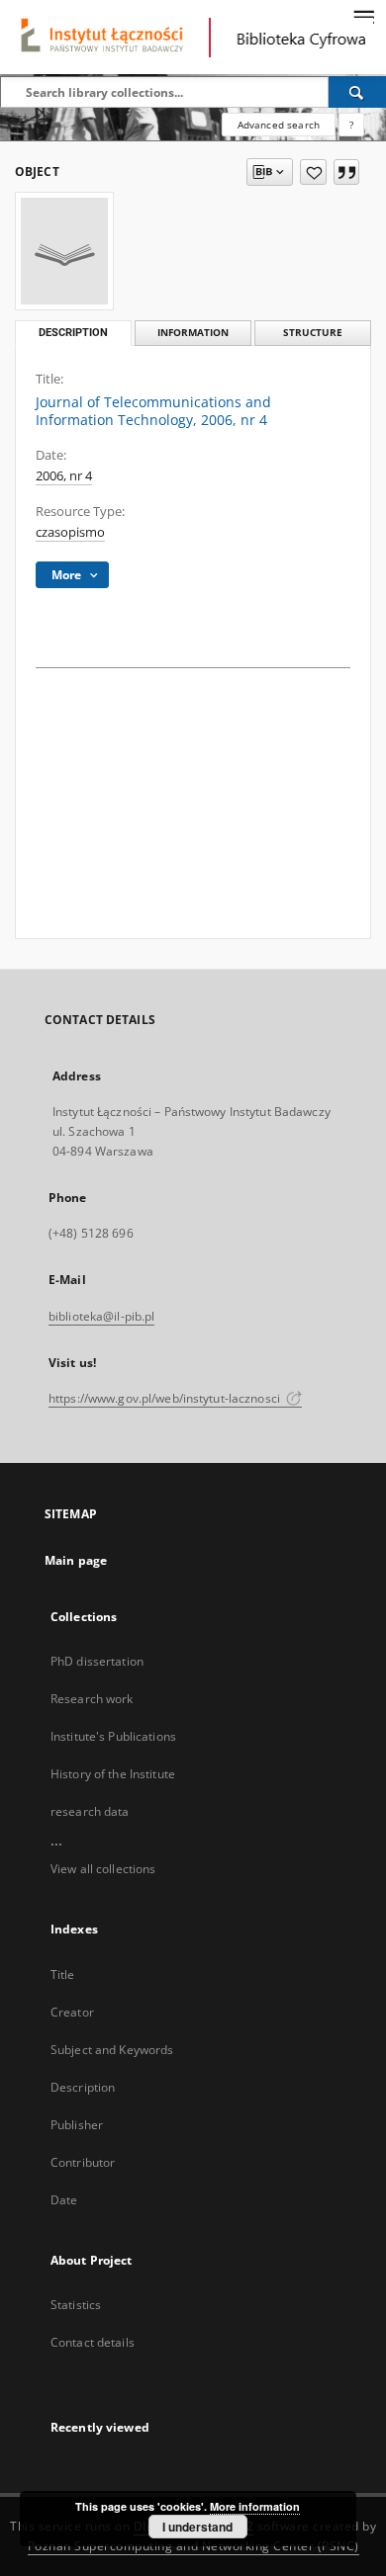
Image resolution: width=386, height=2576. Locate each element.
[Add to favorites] (313, 172)
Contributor (83, 2162)
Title (63, 1975)
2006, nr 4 (64, 476)
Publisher (77, 2125)
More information (255, 2506)
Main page (76, 1560)
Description (83, 2087)
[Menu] (363, 16)
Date (64, 2200)
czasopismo (70, 532)
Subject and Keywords (112, 2050)
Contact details (93, 2342)
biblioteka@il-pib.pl (101, 1316)
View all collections (103, 1869)
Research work (92, 1699)
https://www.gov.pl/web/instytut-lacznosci (166, 1398)
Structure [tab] (313, 333)
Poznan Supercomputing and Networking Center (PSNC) (193, 2546)
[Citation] (346, 172)
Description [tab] (73, 333)
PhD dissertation (97, 1661)
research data (90, 1811)
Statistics (76, 2305)
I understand (197, 2527)
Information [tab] (193, 333)
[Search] (357, 92)
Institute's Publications (113, 1736)
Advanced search (279, 125)
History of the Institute (113, 1774)
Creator (72, 2012)
